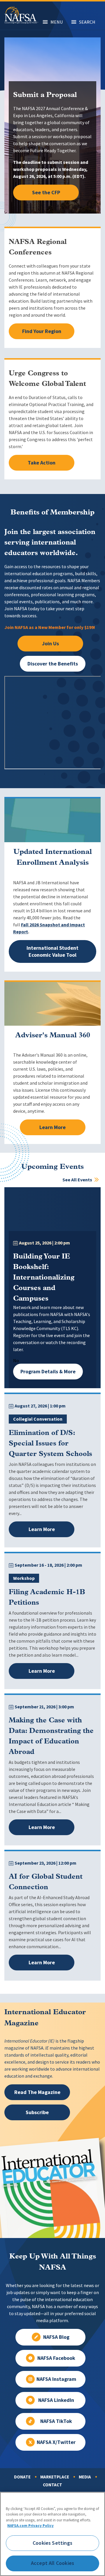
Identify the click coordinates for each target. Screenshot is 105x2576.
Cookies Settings (52, 2543)
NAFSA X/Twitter (56, 2442)
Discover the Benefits (53, 664)
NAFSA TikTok (56, 2421)
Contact (52, 2485)
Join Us (50, 644)
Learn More (52, 1127)
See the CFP (46, 193)
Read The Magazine (37, 2092)
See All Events (78, 1180)
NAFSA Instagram (56, 2379)
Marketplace (55, 2477)
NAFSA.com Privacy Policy (30, 2526)
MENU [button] (57, 22)
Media (85, 2477)
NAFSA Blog (56, 2337)
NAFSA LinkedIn (56, 2400)
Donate (22, 2477)
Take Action (42, 463)
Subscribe (37, 2112)
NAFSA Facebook (56, 2358)
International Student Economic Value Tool (52, 951)
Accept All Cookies (52, 2563)
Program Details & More (48, 1372)
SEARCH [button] (87, 22)
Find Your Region (42, 331)
